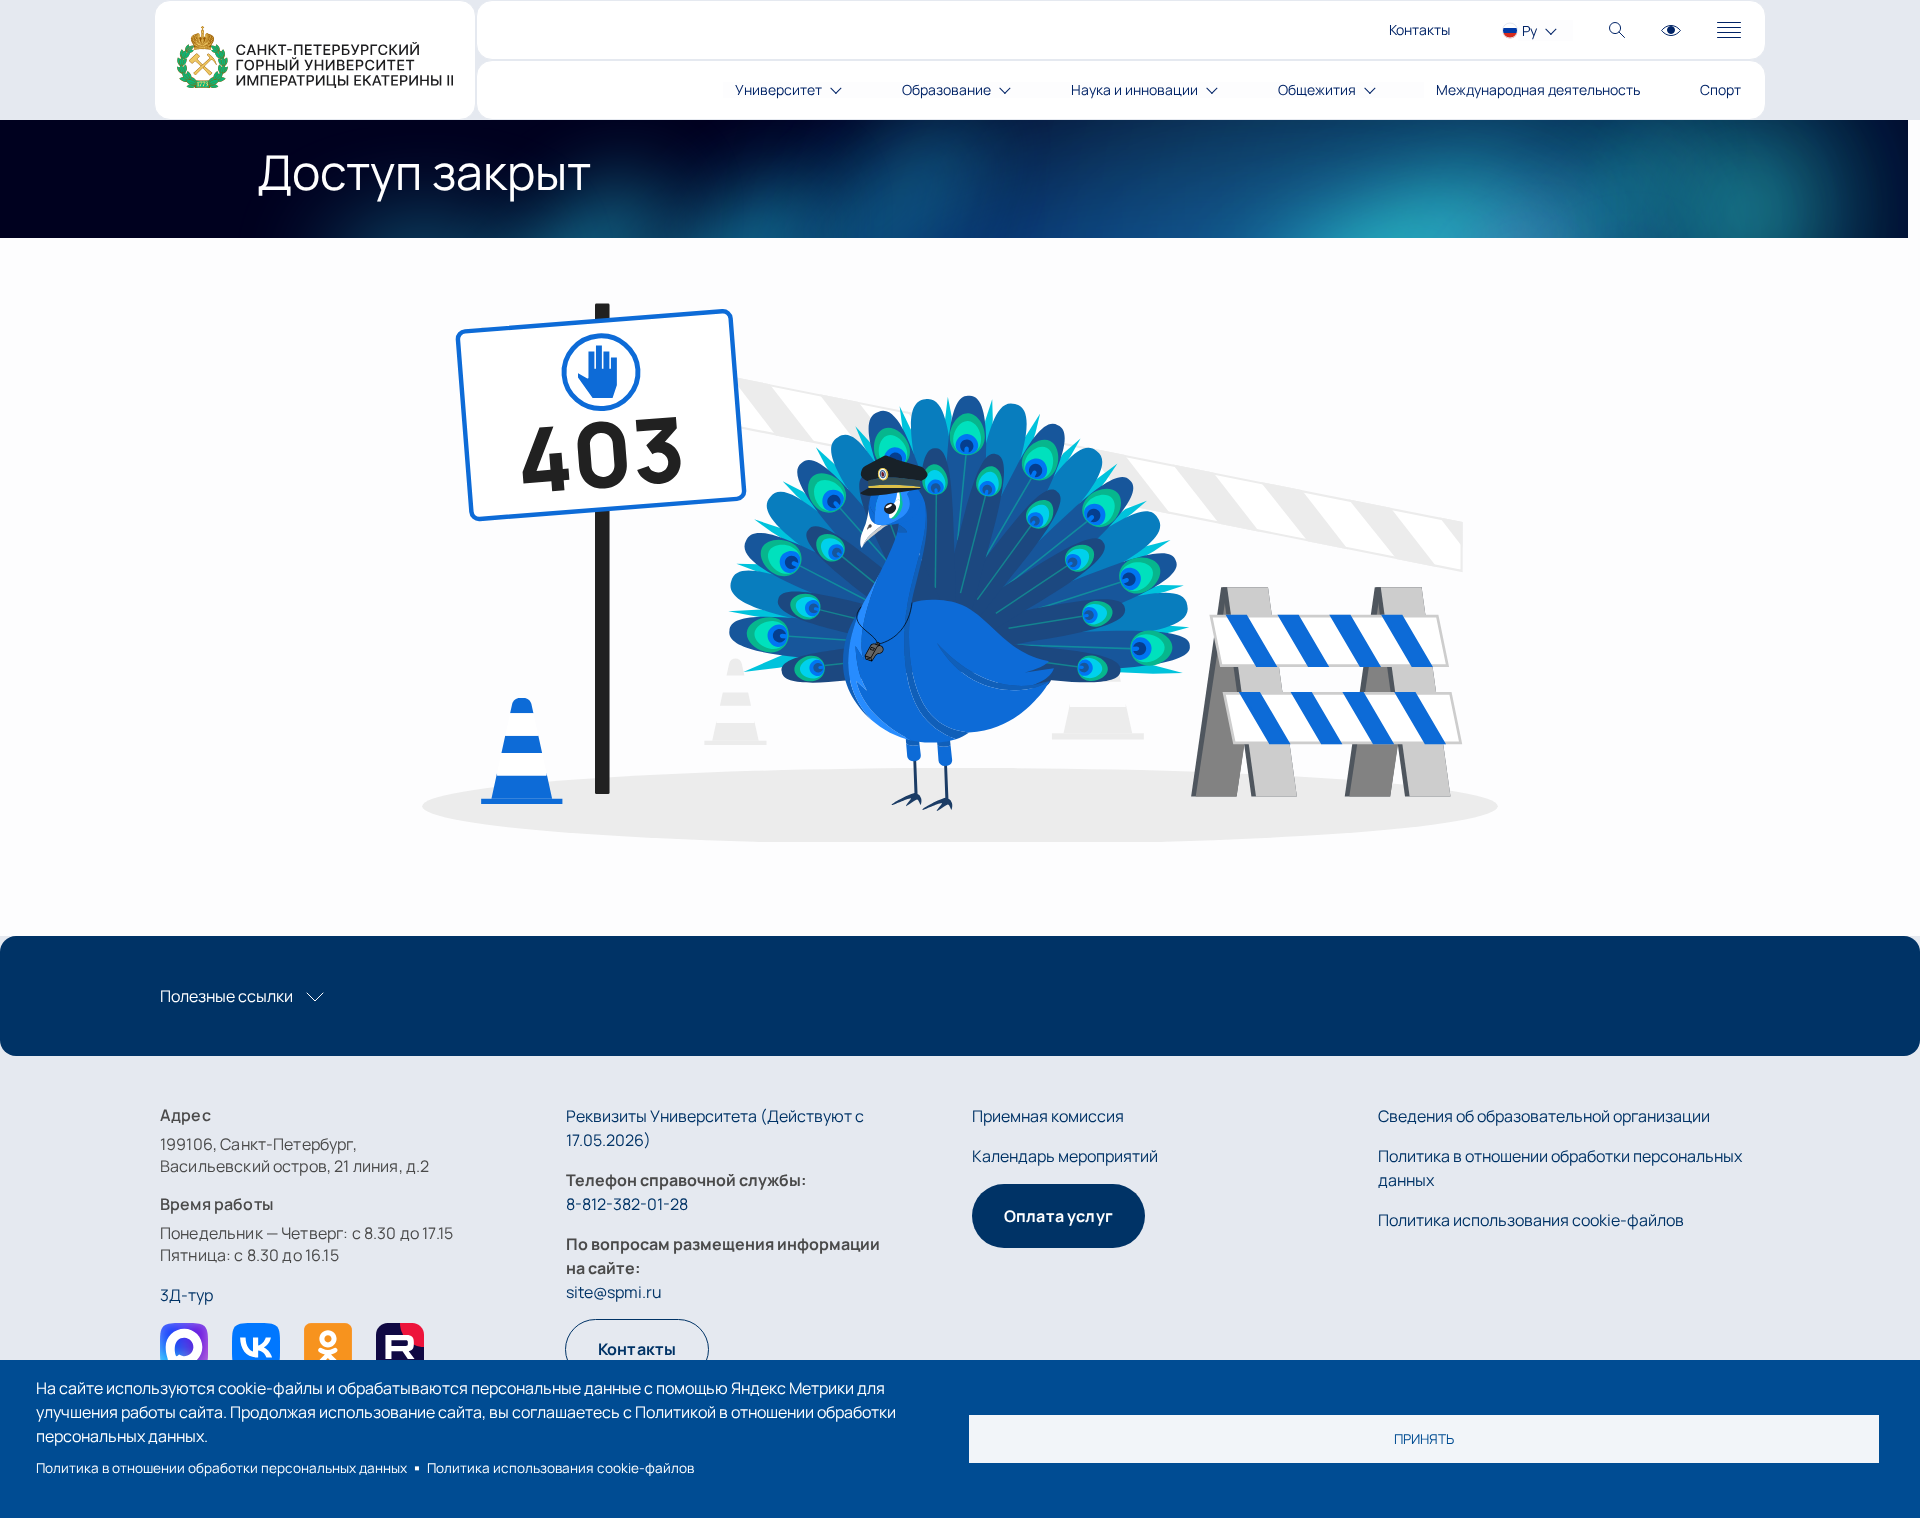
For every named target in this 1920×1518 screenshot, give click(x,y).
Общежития (1317, 90)
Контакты (1419, 29)
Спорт (1720, 90)
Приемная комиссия (1048, 1116)
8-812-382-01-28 (627, 1204)
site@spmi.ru (614, 1292)
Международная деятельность (1538, 90)
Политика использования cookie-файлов (560, 1468)
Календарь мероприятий (1065, 1156)
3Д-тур (186, 1295)
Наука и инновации (1134, 90)
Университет (778, 90)
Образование (946, 90)
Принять (1424, 1439)
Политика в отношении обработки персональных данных (221, 1468)
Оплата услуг (1058, 1216)
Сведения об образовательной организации (1544, 1116)
